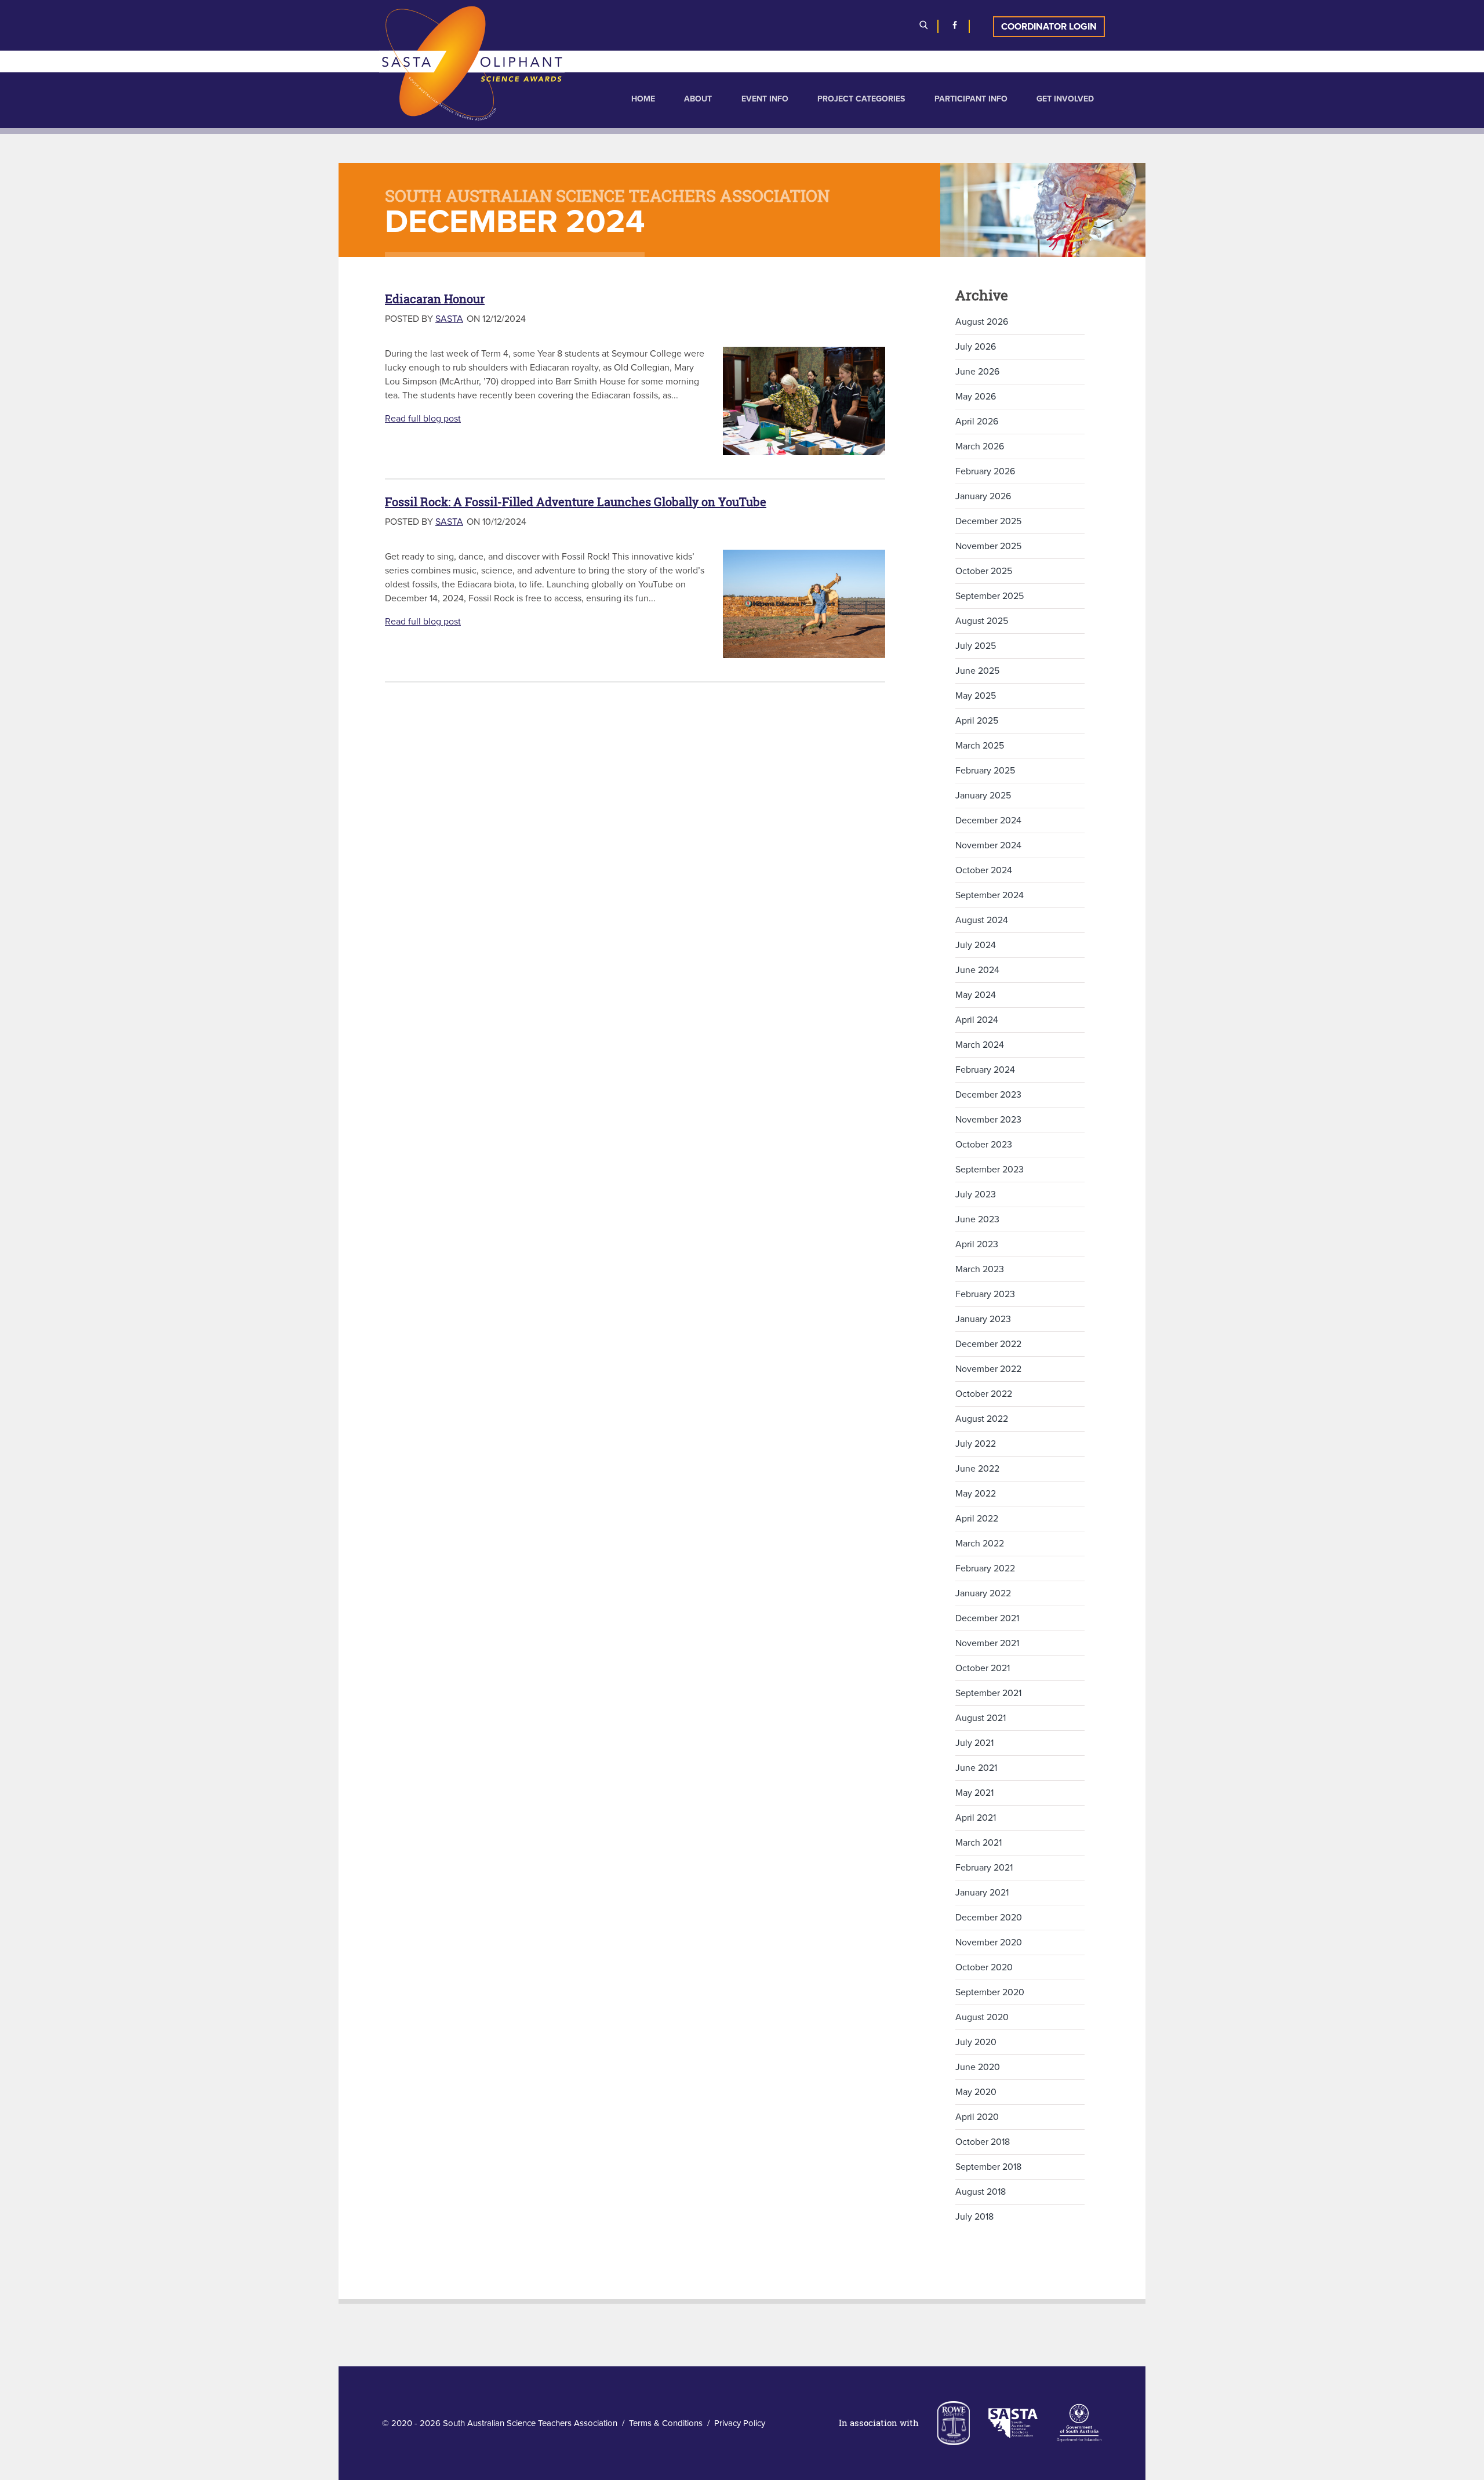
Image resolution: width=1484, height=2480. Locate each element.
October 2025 (984, 571)
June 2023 (977, 1219)
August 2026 (982, 322)
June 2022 (977, 1469)
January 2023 (983, 1319)
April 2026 (977, 422)
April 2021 (976, 1818)
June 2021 (976, 1768)
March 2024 (980, 1045)
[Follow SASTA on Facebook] (955, 27)
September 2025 (990, 596)
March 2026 (980, 446)
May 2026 (976, 397)
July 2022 (976, 1444)
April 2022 (977, 1519)
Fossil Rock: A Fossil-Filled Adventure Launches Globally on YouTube (576, 502)
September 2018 (988, 2167)
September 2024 (990, 895)
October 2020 (984, 1967)
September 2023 (990, 1170)
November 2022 (988, 1369)
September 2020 (990, 1992)
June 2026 (977, 372)
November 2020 (989, 1942)
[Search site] (923, 27)
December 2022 (988, 1344)
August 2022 (982, 1419)
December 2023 (988, 1095)
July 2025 (976, 646)
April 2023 (977, 1244)
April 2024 (977, 1020)
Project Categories (861, 99)
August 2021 (981, 1718)
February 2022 (985, 1568)
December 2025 (988, 521)
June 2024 (977, 970)
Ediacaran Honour (435, 299)
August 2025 (982, 621)
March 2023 (980, 1269)
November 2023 (988, 1120)
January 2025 (983, 796)
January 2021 (982, 1893)
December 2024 (988, 820)
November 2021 (987, 1643)
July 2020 (976, 2042)
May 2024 (976, 995)
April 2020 (977, 2117)
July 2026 (976, 347)
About (698, 99)
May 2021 (974, 1793)
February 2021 (984, 1868)
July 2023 (976, 1194)
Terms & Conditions (666, 2423)
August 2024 (982, 920)
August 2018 (981, 2192)
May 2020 (976, 2092)
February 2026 (985, 471)
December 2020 (989, 1918)
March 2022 (980, 1544)
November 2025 (988, 546)
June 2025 (977, 671)
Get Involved (1065, 99)
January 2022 (983, 1593)
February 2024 (985, 1070)
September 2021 (988, 1693)
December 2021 (987, 1618)
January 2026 (983, 496)
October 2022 (984, 1394)
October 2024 (984, 870)
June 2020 (978, 2067)
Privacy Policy (740, 2423)
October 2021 (983, 1668)
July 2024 (976, 945)
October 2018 (983, 2142)
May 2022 (976, 1494)
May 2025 (976, 696)
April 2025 (977, 721)
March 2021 (979, 1843)
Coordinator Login (1049, 27)
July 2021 (974, 1743)
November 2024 (988, 845)
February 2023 (985, 1294)
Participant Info (971, 99)
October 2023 (984, 1145)
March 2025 (980, 746)
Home (643, 99)
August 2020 (982, 2017)
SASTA (449, 319)
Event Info (765, 99)
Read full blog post (423, 419)
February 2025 (985, 771)
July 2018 (974, 2217)
